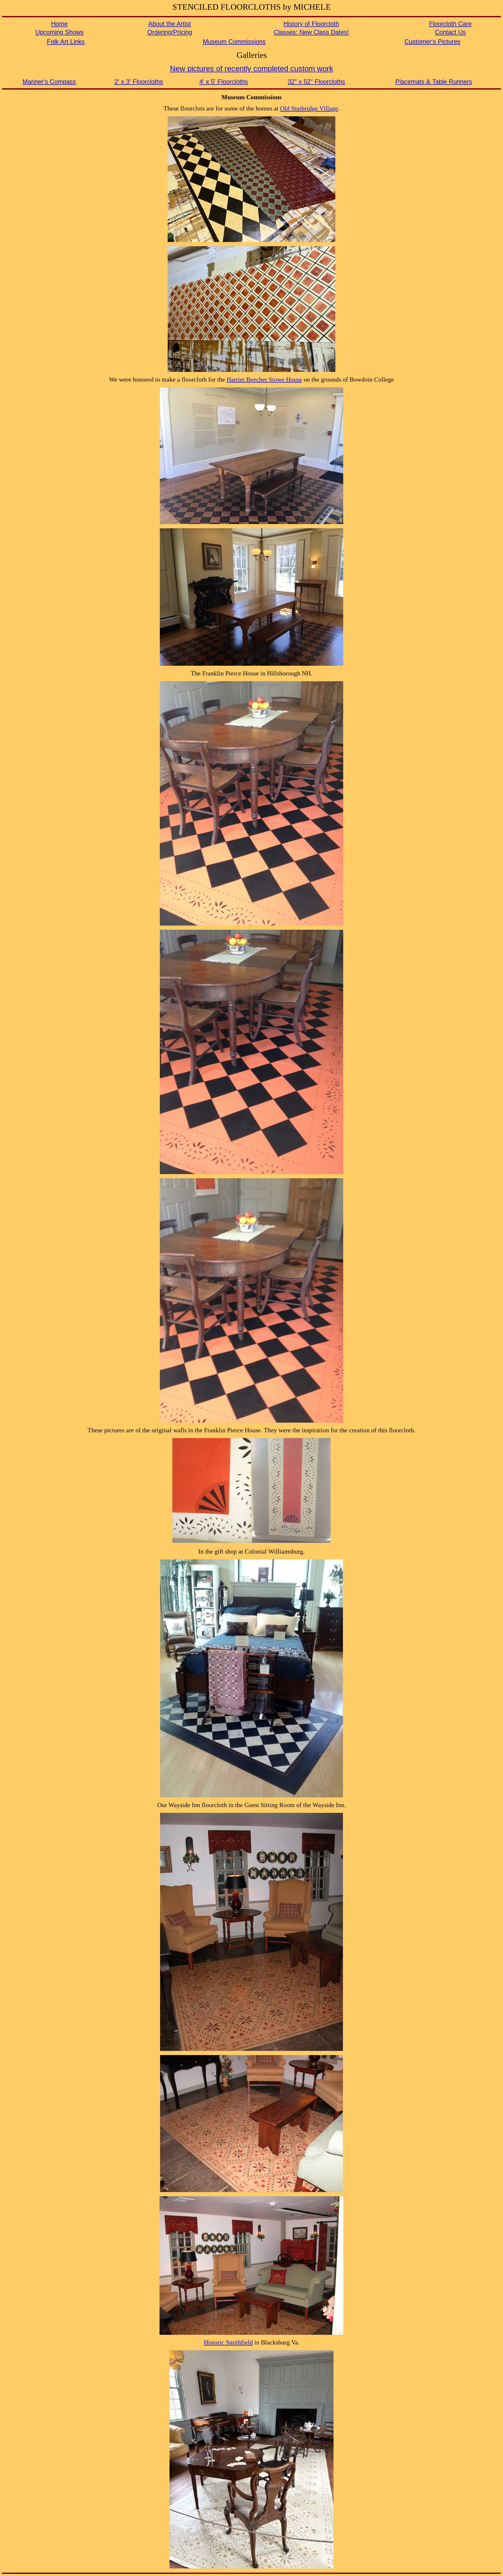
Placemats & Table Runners (434, 82)
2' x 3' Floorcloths (139, 82)
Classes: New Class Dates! (311, 32)
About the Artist (170, 24)
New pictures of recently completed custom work (252, 68)
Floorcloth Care (450, 24)
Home (59, 24)
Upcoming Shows (59, 32)
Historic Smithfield (228, 2342)
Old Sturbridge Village (309, 108)
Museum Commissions (234, 42)
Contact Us (450, 32)
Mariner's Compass (49, 82)
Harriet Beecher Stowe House (264, 379)
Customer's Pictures (432, 42)
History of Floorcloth (311, 24)
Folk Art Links (66, 42)
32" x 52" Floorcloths (316, 82)
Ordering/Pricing (170, 32)
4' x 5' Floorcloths (224, 82)
